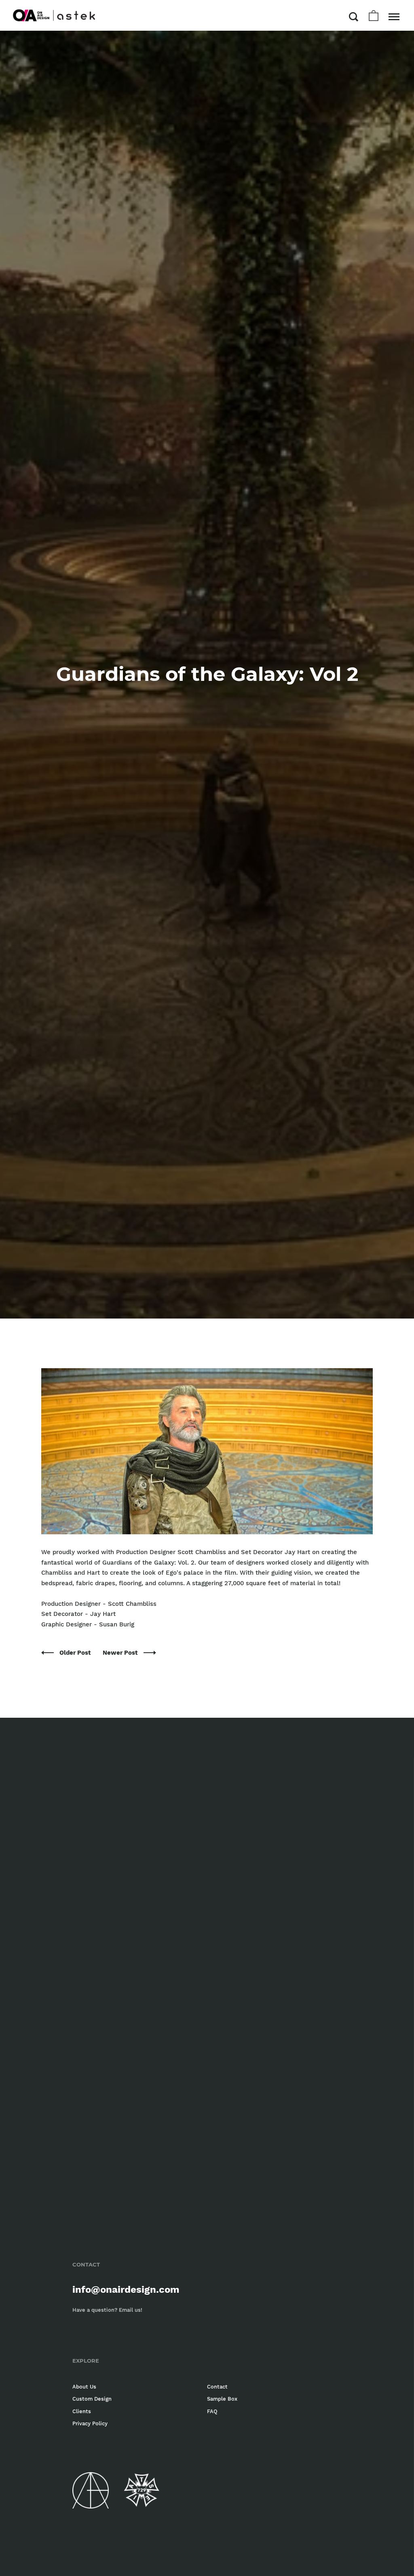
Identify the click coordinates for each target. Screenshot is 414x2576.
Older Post (76, 1653)
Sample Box (222, 2399)
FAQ (212, 2411)
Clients (82, 2411)
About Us (84, 2387)
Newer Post (121, 1653)
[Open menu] (394, 17)
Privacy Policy (90, 2423)
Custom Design (92, 2399)
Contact (217, 2387)
